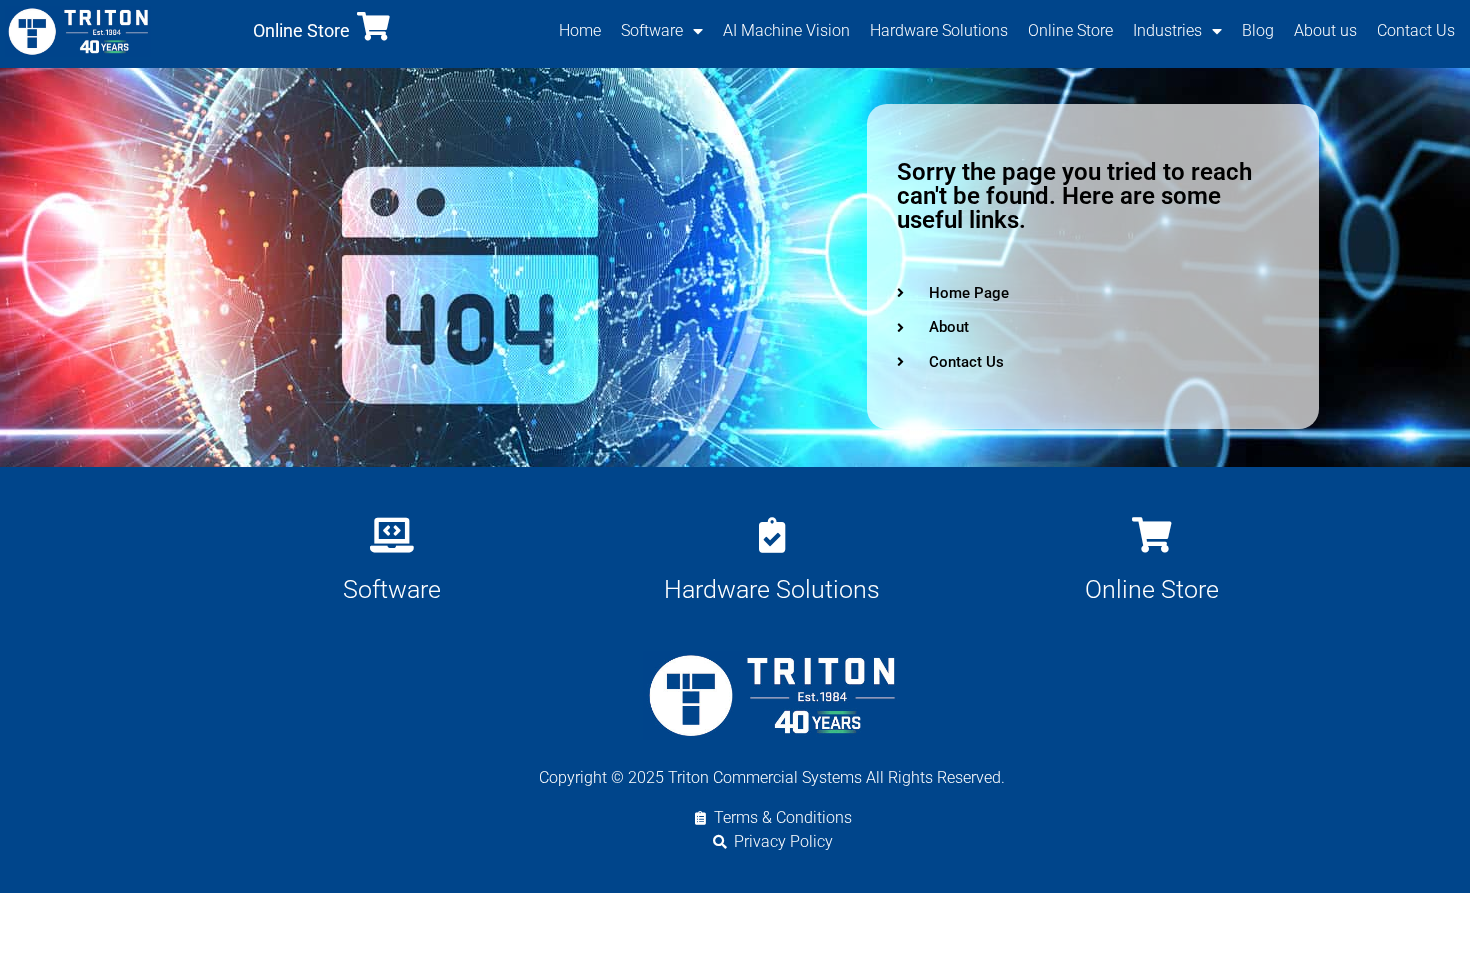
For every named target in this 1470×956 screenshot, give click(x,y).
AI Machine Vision (786, 30)
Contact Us (1416, 30)
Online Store (301, 30)
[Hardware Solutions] (771, 534)
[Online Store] (373, 26)
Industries (1167, 30)
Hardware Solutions (939, 30)
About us (1325, 30)
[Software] (391, 534)
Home (580, 30)
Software (652, 30)
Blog (1258, 30)
